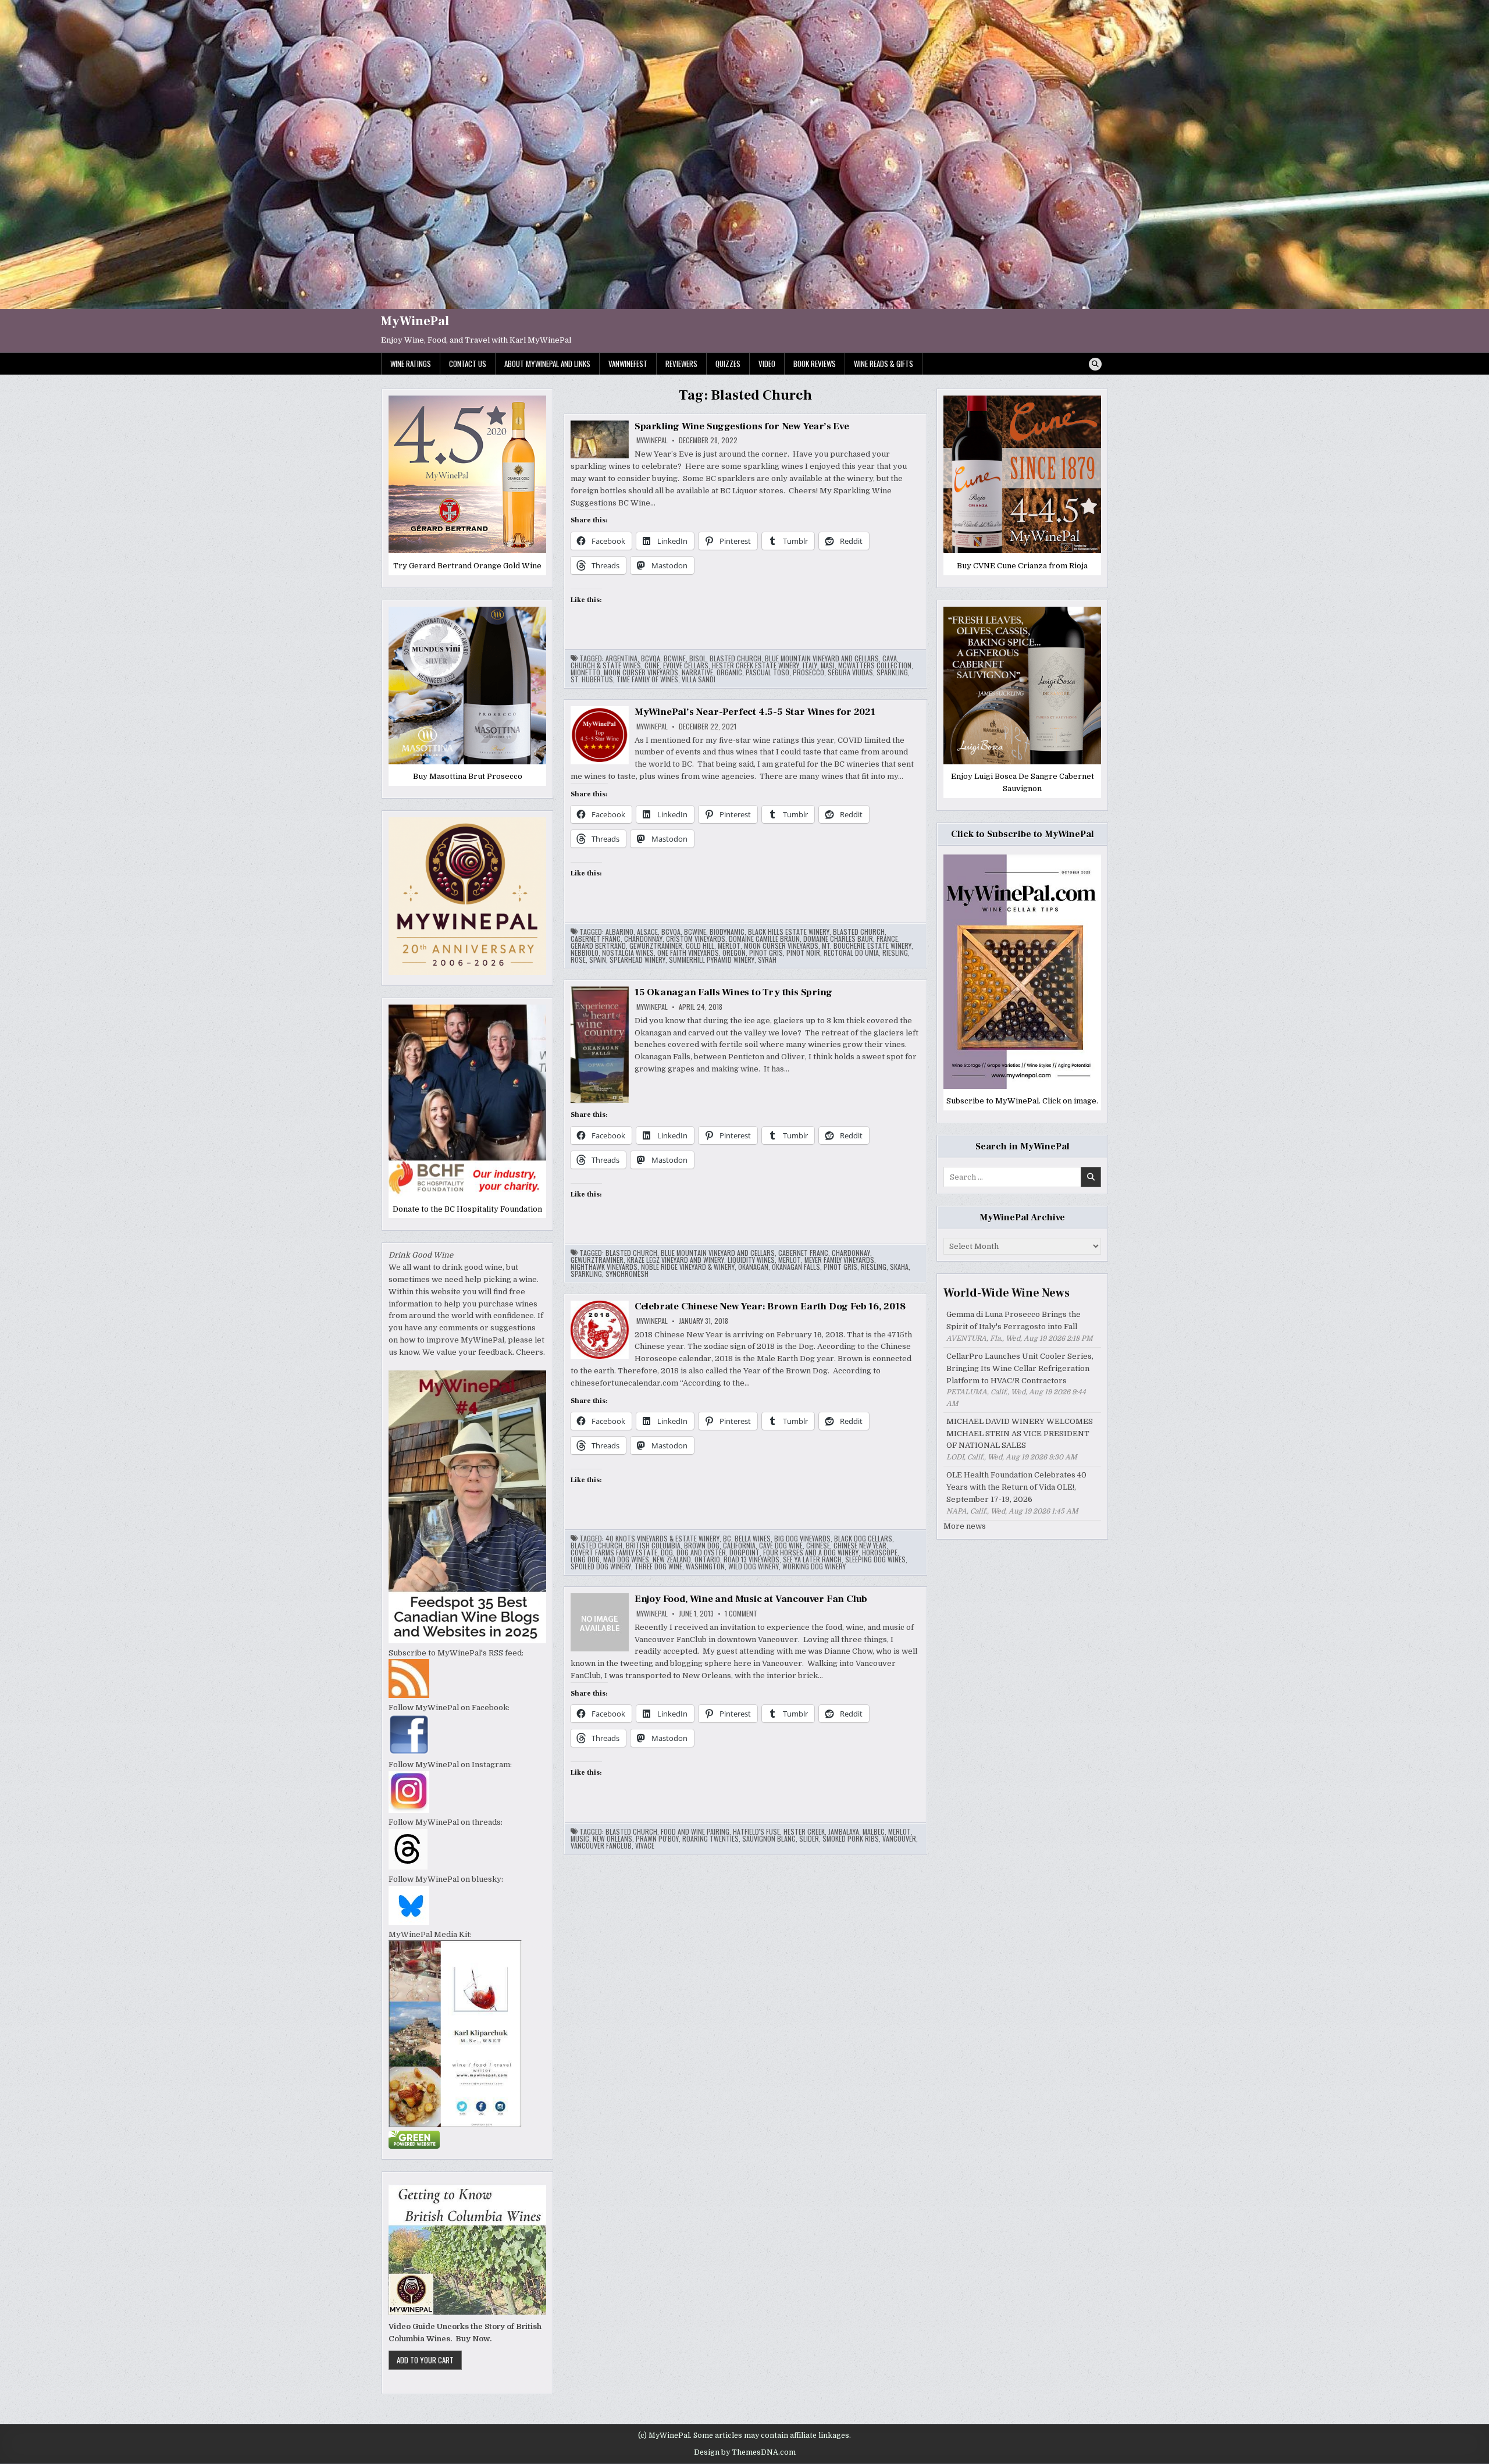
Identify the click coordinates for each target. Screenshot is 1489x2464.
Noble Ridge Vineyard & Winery (688, 1267)
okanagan (753, 1267)
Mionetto (585, 672)
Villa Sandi (699, 679)
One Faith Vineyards (688, 953)
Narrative (697, 672)
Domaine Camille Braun (764, 939)
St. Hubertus (592, 679)
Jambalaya (844, 1832)
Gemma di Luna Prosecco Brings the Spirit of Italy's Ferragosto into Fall (1014, 1320)
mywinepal (652, 440)
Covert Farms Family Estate (614, 1553)
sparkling (892, 672)
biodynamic (727, 932)
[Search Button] (1095, 364)
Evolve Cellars (686, 665)
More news (965, 1526)
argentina (621, 658)
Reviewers (681, 364)
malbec (874, 1832)
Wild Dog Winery (754, 1566)
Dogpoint (744, 1553)
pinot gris (766, 953)
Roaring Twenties (710, 1839)
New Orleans (612, 1839)
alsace (647, 932)
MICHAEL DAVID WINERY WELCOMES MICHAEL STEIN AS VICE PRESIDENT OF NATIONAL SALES (1020, 1434)
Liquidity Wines (751, 1260)
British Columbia (653, 1546)
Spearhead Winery (637, 960)
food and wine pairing (695, 1832)
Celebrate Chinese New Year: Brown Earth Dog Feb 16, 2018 (770, 1306)
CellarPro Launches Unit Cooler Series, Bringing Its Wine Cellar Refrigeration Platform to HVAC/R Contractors (1020, 1368)
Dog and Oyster (701, 1553)
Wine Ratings (411, 364)
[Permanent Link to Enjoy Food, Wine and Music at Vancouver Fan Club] (600, 1622)
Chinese (818, 1546)
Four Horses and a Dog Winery (811, 1553)
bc (727, 1539)
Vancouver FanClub (601, 1846)
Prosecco (808, 672)
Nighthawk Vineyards (604, 1267)
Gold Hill (700, 946)
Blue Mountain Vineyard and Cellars (822, 658)
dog (667, 1553)
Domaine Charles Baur (838, 939)
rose (578, 960)
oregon (734, 953)
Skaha (899, 1267)
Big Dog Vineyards (802, 1539)
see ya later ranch (812, 1559)
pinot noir (803, 953)
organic (729, 672)
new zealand (672, 1559)
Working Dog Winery (814, 1566)
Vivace (645, 1846)
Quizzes (728, 364)
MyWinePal (415, 321)
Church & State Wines (606, 665)
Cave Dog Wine (781, 1546)
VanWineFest (628, 364)
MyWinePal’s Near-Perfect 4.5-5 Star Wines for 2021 (755, 712)
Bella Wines (753, 1539)
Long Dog (585, 1559)
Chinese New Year (860, 1546)
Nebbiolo (585, 953)
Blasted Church (735, 658)
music (580, 1839)
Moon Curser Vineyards (641, 672)
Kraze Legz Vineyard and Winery (676, 1260)
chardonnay (643, 939)
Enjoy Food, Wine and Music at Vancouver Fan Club (751, 1599)
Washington (705, 1566)
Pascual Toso (767, 672)
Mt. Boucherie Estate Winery (867, 946)
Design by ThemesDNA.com (745, 2452)
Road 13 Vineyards (751, 1559)
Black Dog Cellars (863, 1539)
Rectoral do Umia (851, 953)
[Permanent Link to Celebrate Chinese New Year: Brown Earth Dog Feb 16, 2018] (600, 1330)
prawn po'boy (657, 1839)
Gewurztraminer (656, 946)
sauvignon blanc (769, 1839)
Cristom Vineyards (696, 939)
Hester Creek (804, 1832)
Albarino (619, 932)
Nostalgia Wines (628, 953)
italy (810, 665)
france (887, 939)
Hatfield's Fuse (756, 1832)
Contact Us (468, 364)
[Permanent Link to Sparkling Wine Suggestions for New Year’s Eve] (600, 439)
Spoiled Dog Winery (601, 1566)
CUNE (652, 665)
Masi (828, 665)
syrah (767, 960)
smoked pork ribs (851, 1839)
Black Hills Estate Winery (789, 932)
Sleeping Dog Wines (875, 1559)
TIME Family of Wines (647, 679)
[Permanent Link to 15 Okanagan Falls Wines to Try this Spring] (600, 1045)
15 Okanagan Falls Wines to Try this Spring (733, 992)
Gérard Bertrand (598, 946)
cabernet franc (596, 939)
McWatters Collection (875, 665)
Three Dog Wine (658, 1566)
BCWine (675, 658)
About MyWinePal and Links (547, 364)
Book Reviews (815, 364)
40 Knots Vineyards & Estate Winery (662, 1539)
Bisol (698, 658)
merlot (729, 946)
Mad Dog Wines (626, 1559)
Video (767, 364)
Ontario (707, 1559)
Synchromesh (627, 1274)
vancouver (899, 1839)
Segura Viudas (850, 672)
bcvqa (651, 658)
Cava (890, 658)
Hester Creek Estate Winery (756, 665)
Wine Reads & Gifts (884, 364)
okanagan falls (796, 1267)
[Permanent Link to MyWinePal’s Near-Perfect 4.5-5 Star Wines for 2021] (600, 735)
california (739, 1546)
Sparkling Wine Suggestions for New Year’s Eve (742, 426)
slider (809, 1839)
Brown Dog (702, 1546)
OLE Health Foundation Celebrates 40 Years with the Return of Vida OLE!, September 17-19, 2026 (1016, 1487)
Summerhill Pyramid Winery (712, 960)
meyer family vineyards (839, 1260)
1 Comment (741, 1614)
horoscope (880, 1553)
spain (598, 960)
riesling (895, 953)
